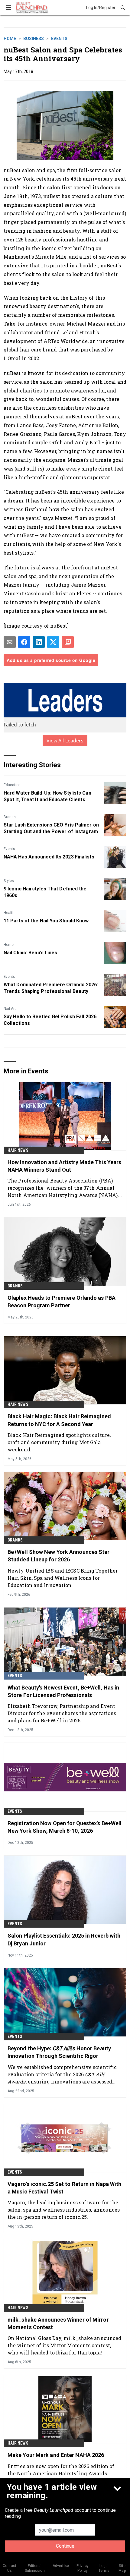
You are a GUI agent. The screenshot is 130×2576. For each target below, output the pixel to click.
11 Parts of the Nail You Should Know (46, 921)
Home (10, 39)
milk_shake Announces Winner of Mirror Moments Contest (58, 2323)
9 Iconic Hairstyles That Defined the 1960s (45, 892)
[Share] (24, 642)
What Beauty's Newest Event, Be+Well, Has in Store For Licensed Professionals (63, 1691)
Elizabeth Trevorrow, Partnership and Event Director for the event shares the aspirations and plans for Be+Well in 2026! (62, 1713)
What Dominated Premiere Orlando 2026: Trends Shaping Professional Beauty (51, 988)
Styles (9, 881)
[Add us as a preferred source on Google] (68, 642)
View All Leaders (65, 741)
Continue (65, 2546)
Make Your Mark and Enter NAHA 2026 (56, 2455)
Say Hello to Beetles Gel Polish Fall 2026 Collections (50, 1020)
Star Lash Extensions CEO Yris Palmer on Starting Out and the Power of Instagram (51, 828)
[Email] (10, 642)
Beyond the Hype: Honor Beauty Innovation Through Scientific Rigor (59, 2052)
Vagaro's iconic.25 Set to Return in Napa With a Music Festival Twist (65, 2188)
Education (12, 785)
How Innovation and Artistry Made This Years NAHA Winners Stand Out (64, 1166)
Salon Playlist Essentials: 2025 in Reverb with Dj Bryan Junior (64, 1939)
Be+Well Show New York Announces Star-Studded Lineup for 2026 (60, 1556)
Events (59, 39)
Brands (10, 817)
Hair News (18, 1150)
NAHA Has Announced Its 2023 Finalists (49, 857)
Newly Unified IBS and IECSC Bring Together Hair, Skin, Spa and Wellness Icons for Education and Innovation (63, 1578)
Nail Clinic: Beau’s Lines (31, 953)
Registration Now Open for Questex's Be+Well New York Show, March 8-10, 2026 (65, 1827)
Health (9, 913)
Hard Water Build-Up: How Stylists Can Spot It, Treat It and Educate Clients (47, 796)
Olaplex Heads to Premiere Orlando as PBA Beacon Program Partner (62, 1302)
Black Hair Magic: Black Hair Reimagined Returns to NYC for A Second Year (59, 1420)
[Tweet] (53, 642)
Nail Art (10, 1009)
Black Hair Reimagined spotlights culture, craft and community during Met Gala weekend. (59, 1442)
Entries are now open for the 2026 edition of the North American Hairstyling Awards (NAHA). (61, 2473)
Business (34, 39)
